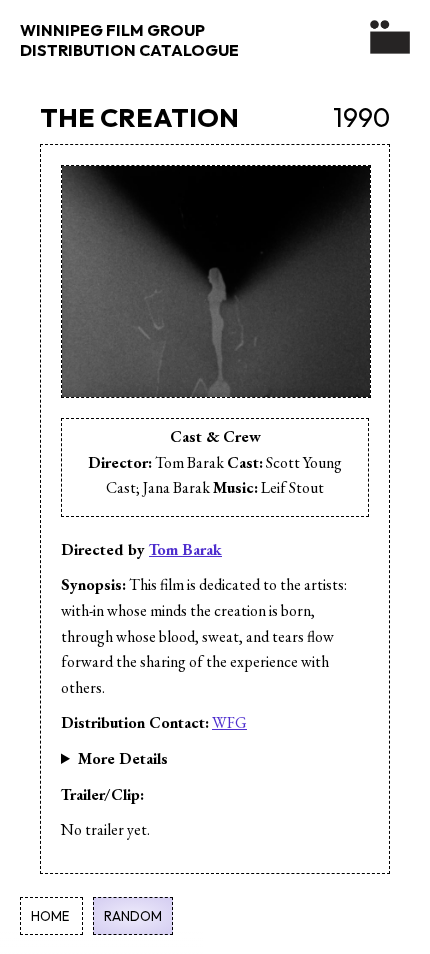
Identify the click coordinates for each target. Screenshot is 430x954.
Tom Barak (185, 549)
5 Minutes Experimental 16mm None (177, 760)
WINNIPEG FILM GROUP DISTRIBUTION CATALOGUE (129, 40)
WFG (229, 722)
